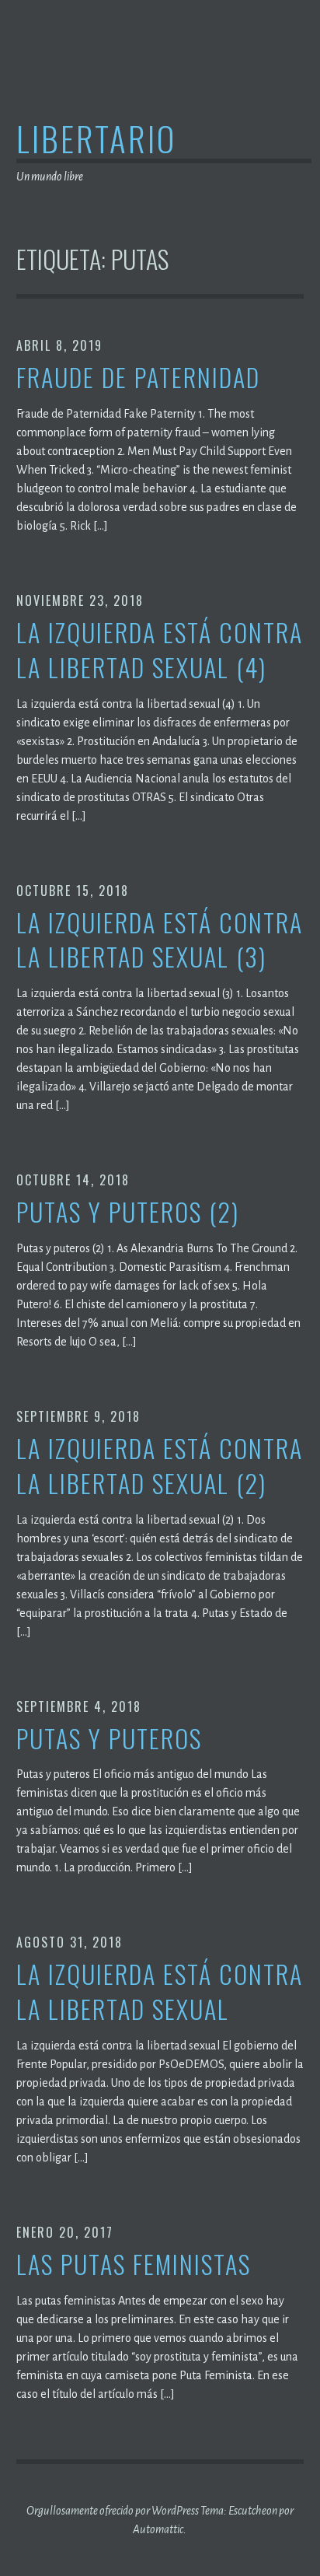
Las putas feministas (134, 2264)
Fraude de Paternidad (138, 378)
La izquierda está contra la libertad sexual (160, 1992)
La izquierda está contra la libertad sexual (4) (160, 650)
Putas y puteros (109, 1739)
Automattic (158, 2529)
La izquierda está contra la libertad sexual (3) (160, 940)
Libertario (96, 138)
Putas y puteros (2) (128, 1212)
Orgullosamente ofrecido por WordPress (113, 2511)
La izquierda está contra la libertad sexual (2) (160, 1466)
